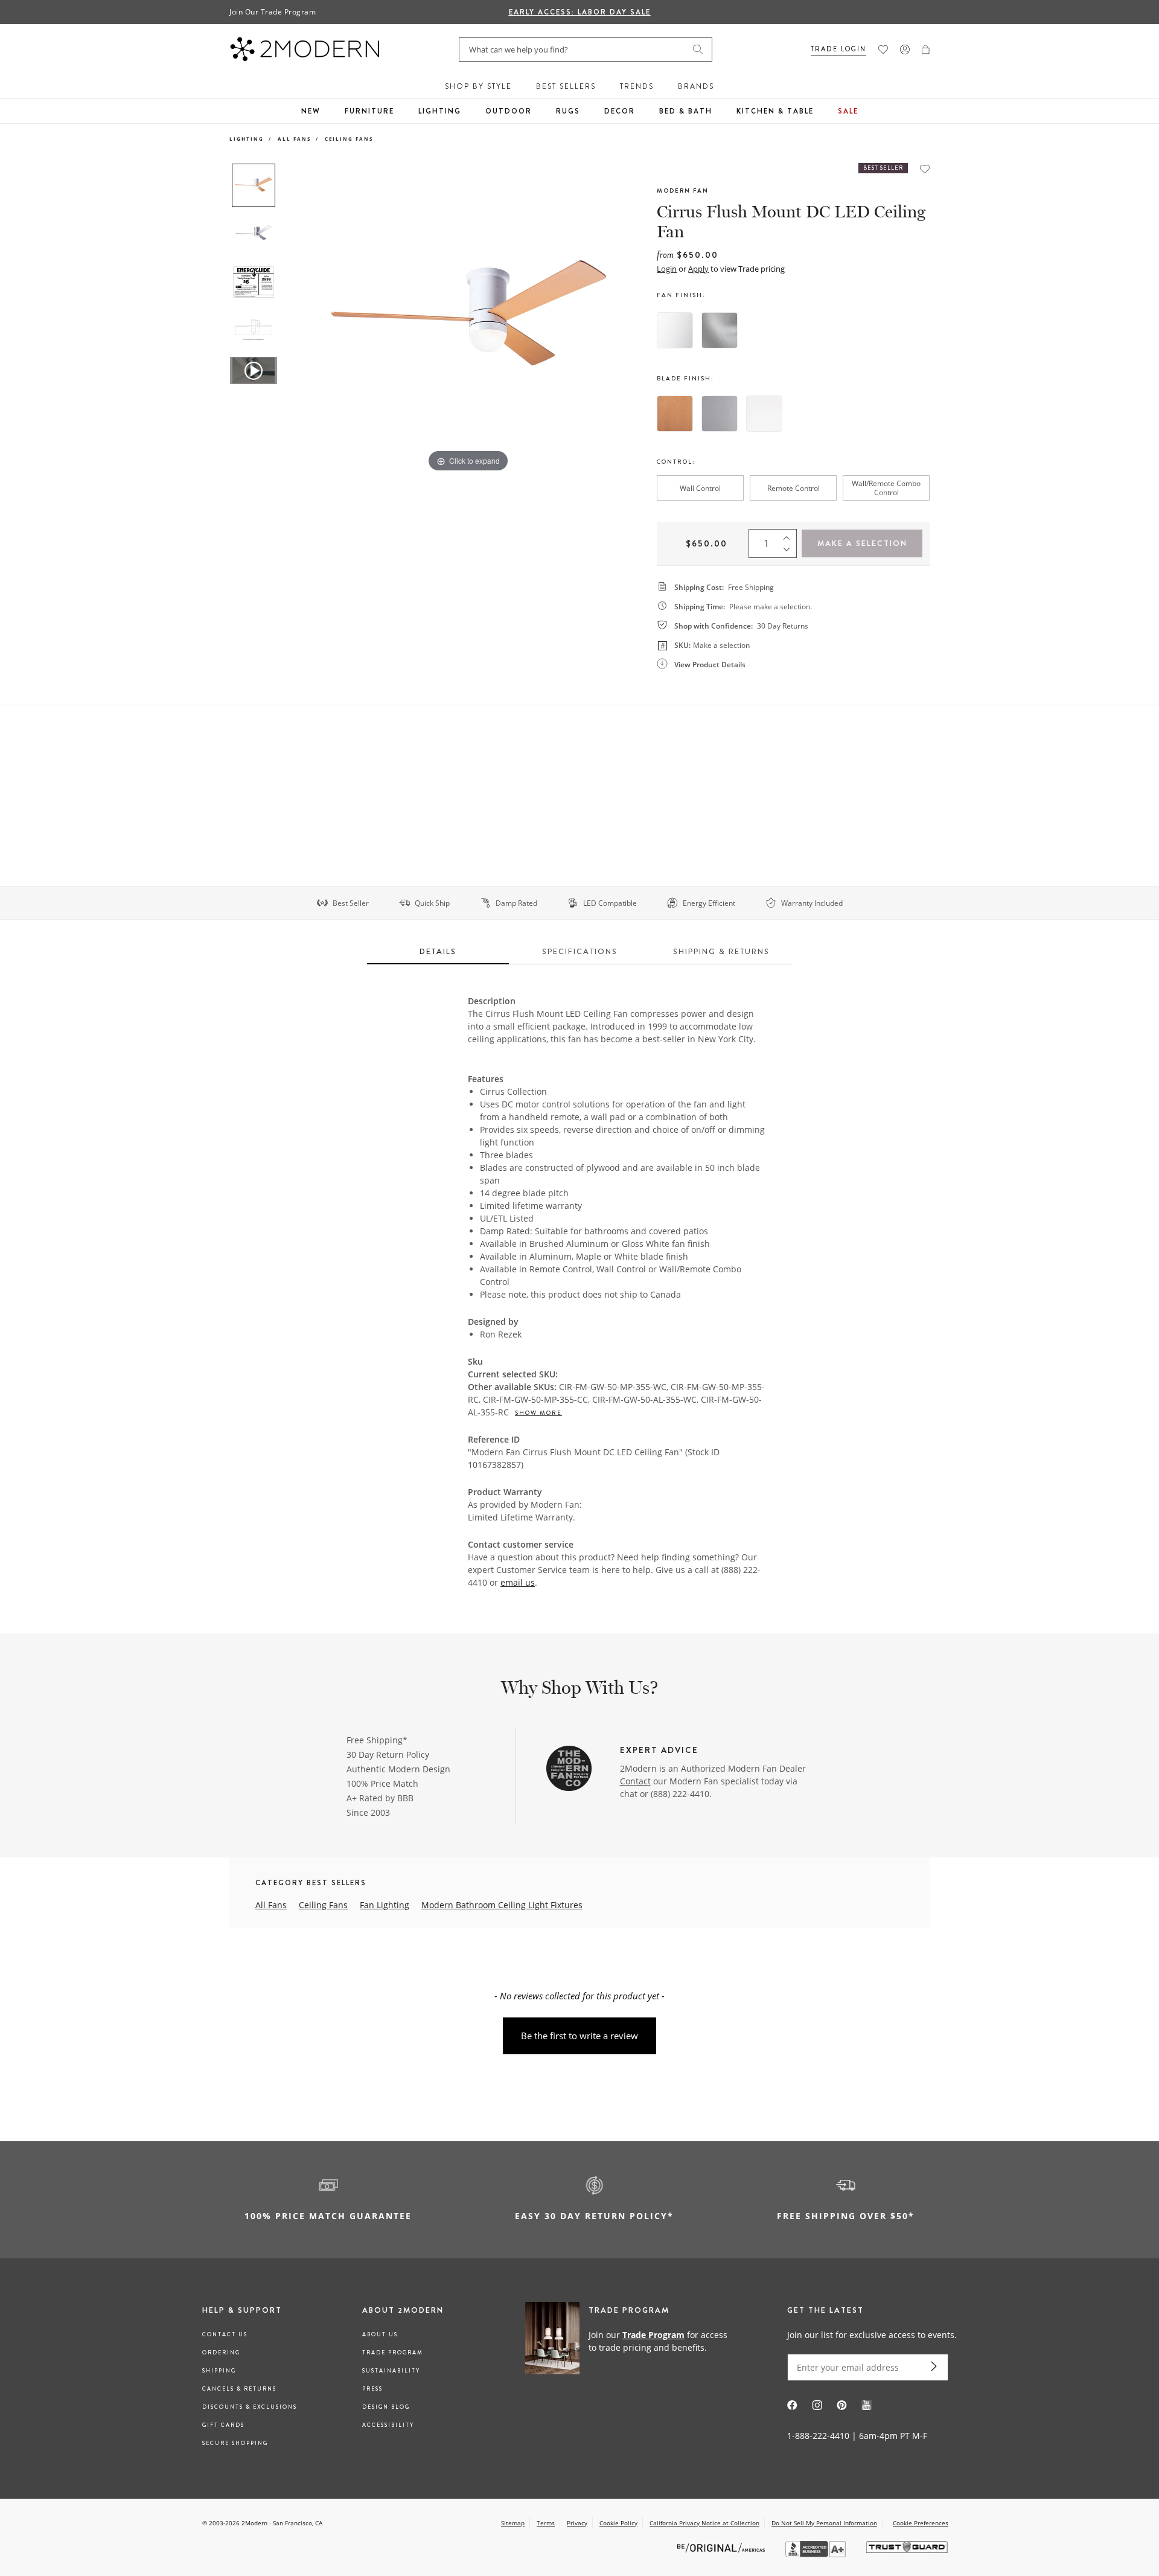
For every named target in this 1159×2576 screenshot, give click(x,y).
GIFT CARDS (223, 2425)
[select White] (764, 414)
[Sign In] (905, 50)
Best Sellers (566, 86)
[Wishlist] (883, 50)
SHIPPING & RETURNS (721, 951)
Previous (295, 319)
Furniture (369, 111)
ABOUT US (380, 2334)
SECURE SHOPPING (235, 2443)
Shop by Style (478, 86)
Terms (546, 2523)
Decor (620, 111)
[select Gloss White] (675, 330)
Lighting (440, 111)
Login (667, 269)
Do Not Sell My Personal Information (824, 2523)
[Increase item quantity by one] (790, 535)
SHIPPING (219, 2371)
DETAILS (438, 951)
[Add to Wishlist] (925, 169)
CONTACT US (225, 2334)
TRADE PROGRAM (393, 2353)
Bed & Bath (686, 111)
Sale (848, 111)
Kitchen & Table (775, 111)
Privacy (577, 2523)
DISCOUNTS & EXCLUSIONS (250, 2407)
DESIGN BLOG (386, 2407)
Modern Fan (683, 191)
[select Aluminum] (720, 414)
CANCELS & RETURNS (239, 2389)
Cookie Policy (618, 2523)
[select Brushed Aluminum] (720, 330)
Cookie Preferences (921, 2523)
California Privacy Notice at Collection (704, 2523)
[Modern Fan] (569, 1770)
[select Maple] (675, 414)
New (311, 111)
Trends (637, 86)
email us (518, 1582)
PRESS (372, 2389)
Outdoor (509, 111)
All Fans (294, 139)
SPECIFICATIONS (580, 951)
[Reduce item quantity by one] (790, 552)
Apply (698, 269)
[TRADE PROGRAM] (631, 2341)
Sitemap (513, 2523)
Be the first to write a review (579, 2036)
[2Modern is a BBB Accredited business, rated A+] (817, 2554)
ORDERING (221, 2353)
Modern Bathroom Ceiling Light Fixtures (502, 1905)
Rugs (568, 111)
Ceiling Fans (349, 139)
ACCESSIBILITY (388, 2425)
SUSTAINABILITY (391, 2371)
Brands (696, 86)
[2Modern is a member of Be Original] (722, 2547)
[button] (926, 50)
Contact (635, 1781)
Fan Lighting (385, 1905)
